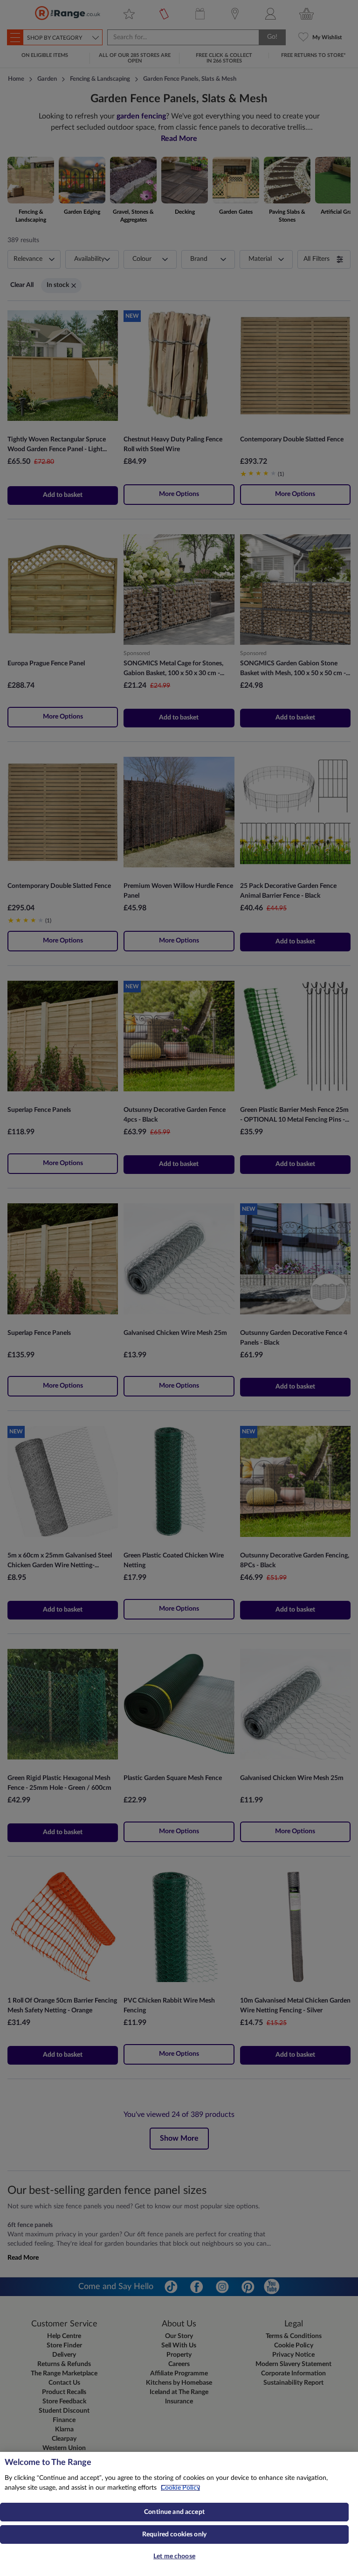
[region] (179, 2514)
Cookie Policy (180, 2488)
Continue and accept (174, 2512)
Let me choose (174, 2556)
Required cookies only (174, 2534)
